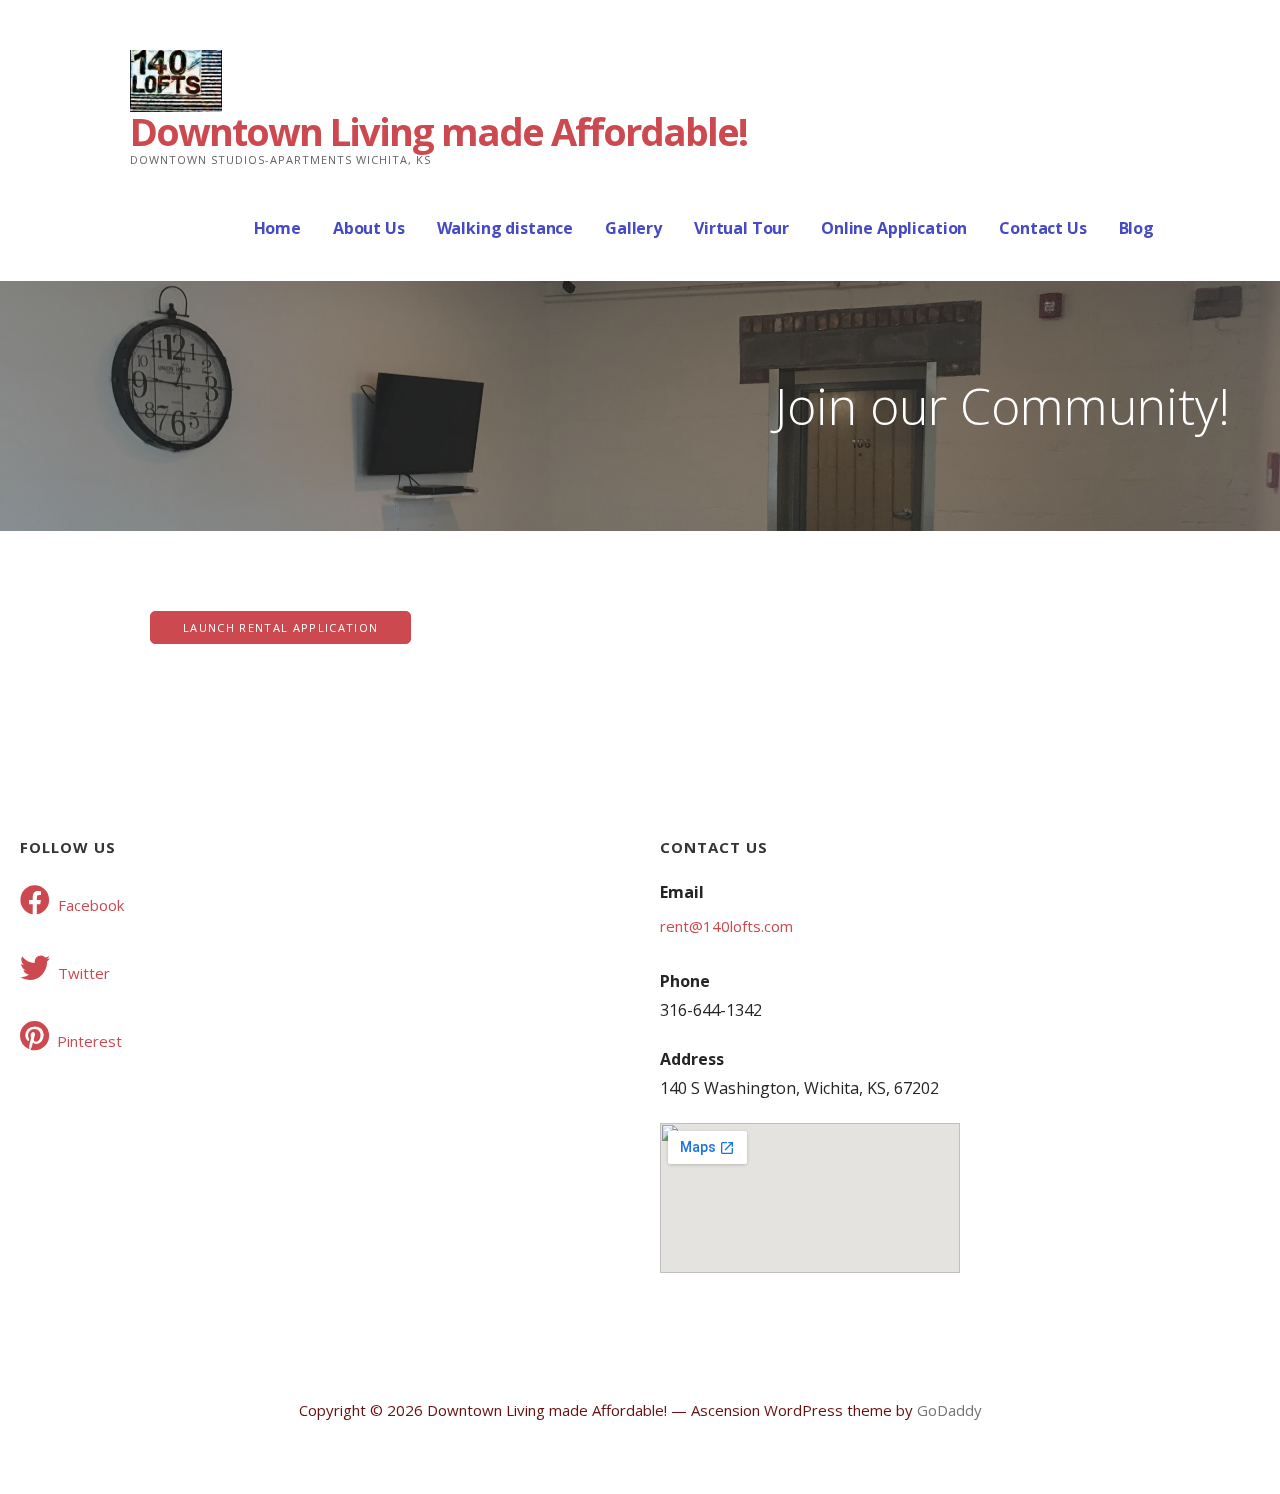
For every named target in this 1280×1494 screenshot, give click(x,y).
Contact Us (1042, 228)
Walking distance (505, 228)
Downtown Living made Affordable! (438, 131)
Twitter (84, 973)
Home (277, 228)
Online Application (894, 228)
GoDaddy (949, 1410)
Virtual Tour (741, 228)
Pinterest (89, 1041)
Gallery (633, 228)
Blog (1136, 228)
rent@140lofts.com (726, 926)
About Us (369, 228)
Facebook (91, 905)
